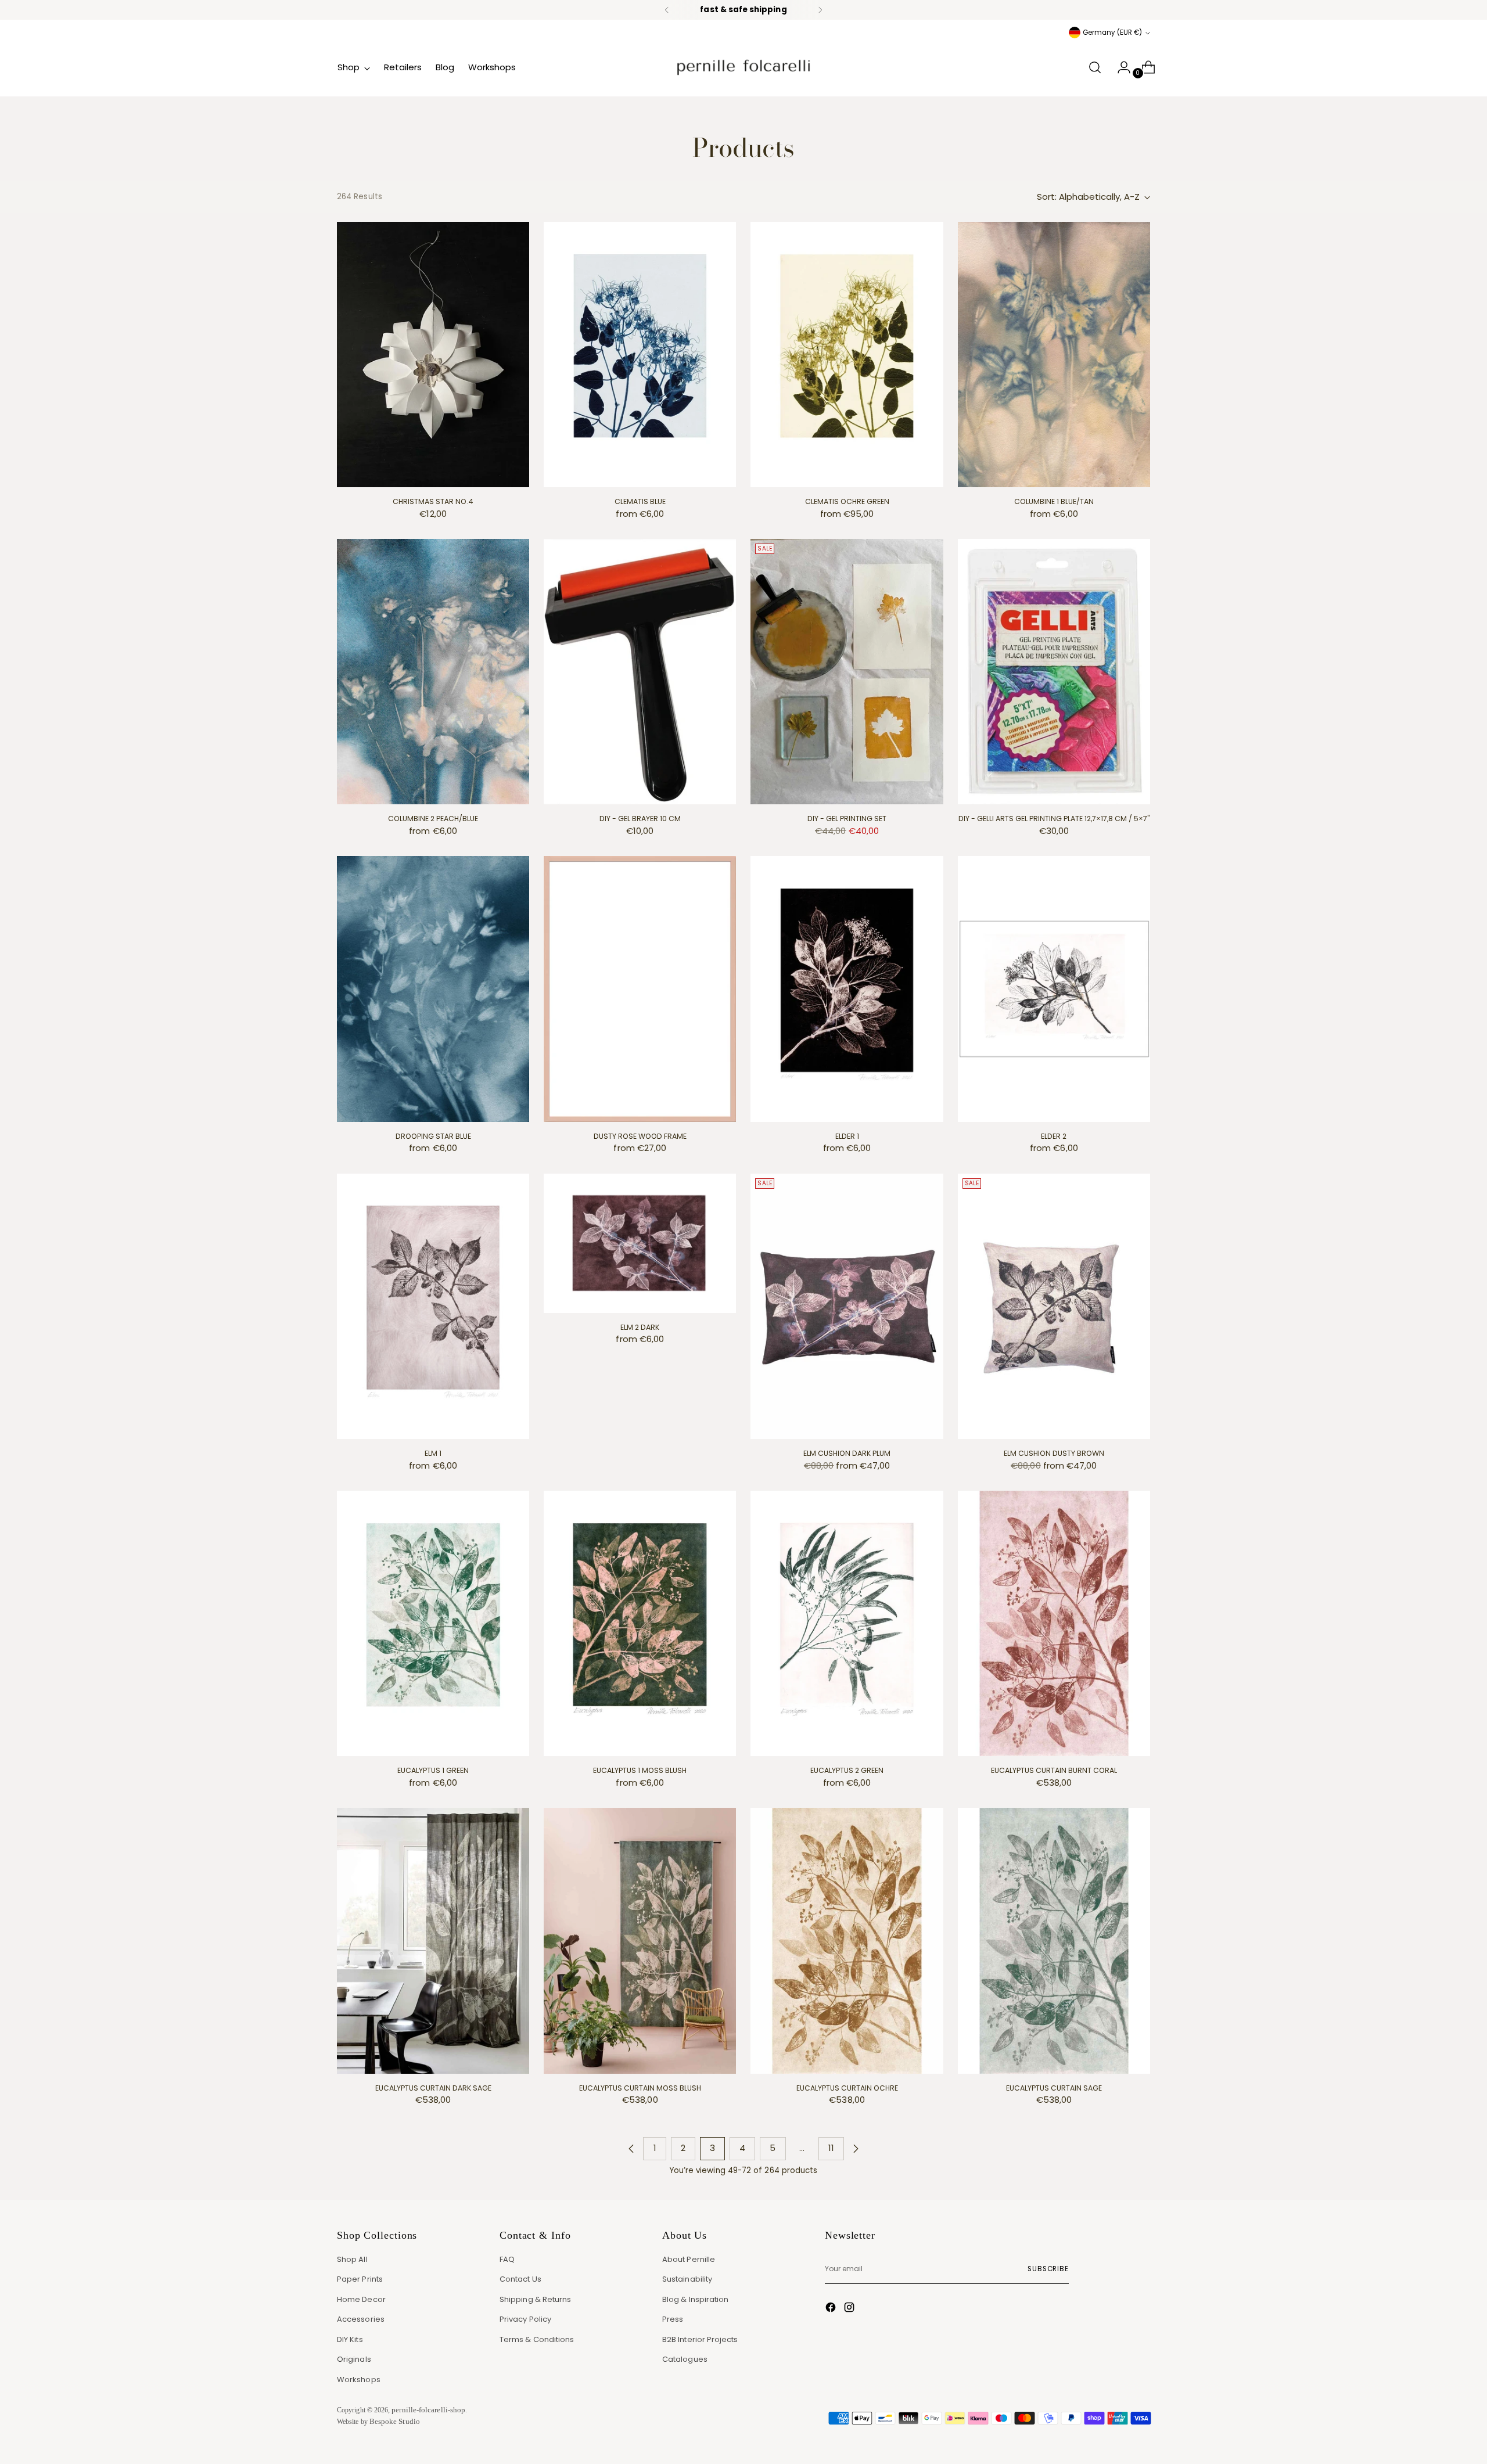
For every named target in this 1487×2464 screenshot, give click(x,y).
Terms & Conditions (537, 2339)
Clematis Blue (640, 501)
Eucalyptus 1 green (433, 1770)
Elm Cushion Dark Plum (847, 1453)
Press (673, 2319)
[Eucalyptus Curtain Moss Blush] (640, 1940)
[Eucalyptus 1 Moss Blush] (640, 1623)
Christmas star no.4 (433, 501)
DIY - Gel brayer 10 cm (640, 819)
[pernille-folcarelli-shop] (743, 67)
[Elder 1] (847, 989)
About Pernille (689, 2259)
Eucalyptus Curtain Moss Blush (640, 2088)
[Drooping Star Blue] (433, 989)
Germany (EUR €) (1112, 33)
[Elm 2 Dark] (640, 1243)
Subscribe (1048, 2269)
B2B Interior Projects (700, 2339)
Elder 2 (1054, 1136)
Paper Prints (360, 2279)
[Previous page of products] (631, 2149)
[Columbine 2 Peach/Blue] (433, 672)
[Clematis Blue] (640, 355)
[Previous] (667, 10)
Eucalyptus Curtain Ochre (847, 2088)
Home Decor (361, 2299)
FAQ (507, 2259)
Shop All (352, 2259)
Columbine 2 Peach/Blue (433, 819)
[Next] (820, 10)
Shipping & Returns (535, 2299)
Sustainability (687, 2279)
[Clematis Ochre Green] (847, 355)
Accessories (361, 2319)
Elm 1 (433, 1453)
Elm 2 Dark (640, 1327)
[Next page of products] (856, 2149)
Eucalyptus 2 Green (847, 1770)
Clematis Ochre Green (847, 501)
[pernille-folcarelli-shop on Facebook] (832, 2309)
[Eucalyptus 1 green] (433, 1623)
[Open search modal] (1095, 67)
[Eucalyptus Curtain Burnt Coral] (1054, 1623)
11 (831, 2148)
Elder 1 (847, 1136)
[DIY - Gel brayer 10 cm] (640, 672)
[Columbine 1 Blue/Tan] (1054, 355)
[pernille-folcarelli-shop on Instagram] (850, 2309)
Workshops (359, 2380)
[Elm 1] (433, 1306)
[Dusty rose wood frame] (640, 989)
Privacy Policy (525, 2319)
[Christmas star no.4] (433, 355)
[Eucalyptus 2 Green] (847, 1623)
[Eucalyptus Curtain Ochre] (847, 1940)
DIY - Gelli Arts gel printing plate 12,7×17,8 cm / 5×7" (1054, 819)
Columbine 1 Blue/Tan (1054, 501)
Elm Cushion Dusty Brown (1054, 1453)
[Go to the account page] (1119, 67)
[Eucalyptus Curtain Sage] (1054, 1940)
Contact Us (520, 2279)
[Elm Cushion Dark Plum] (847, 1306)
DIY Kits (350, 2339)
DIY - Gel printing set (847, 819)
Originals (354, 2359)
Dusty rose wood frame (640, 1136)
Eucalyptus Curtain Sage (1054, 2088)
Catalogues (685, 2359)
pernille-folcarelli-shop (428, 2410)
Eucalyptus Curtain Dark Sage (433, 2088)
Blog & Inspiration (695, 2299)
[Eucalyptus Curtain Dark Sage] (433, 1940)
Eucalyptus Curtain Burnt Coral (1054, 1770)
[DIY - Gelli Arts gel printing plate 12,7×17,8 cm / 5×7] (1054, 672)
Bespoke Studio (395, 2421)
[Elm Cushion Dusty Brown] (1054, 1306)
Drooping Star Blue (433, 1136)
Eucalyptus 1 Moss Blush (640, 1770)
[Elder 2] (1054, 989)
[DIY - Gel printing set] (847, 672)
